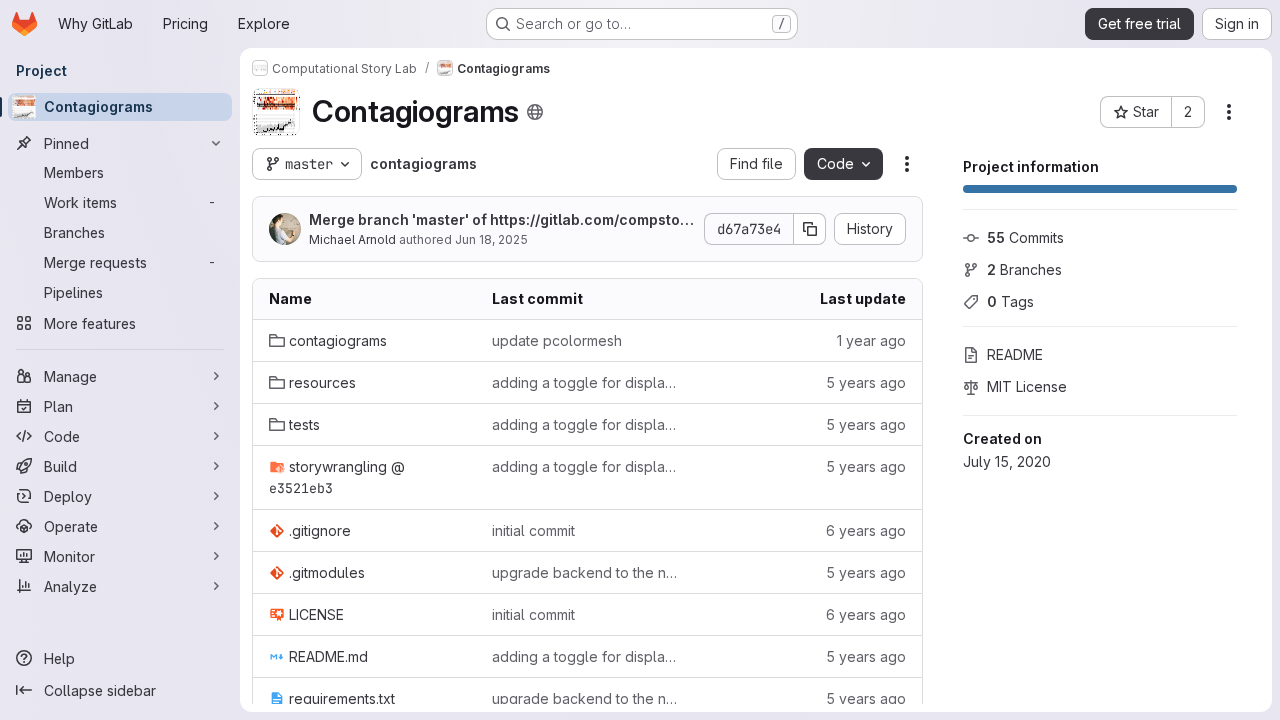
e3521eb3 (301, 488)
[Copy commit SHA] (810, 229)
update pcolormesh (557, 340)
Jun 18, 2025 (491, 239)
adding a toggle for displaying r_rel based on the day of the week (587, 382)
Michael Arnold (352, 239)
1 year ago (871, 340)
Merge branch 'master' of (501, 220)
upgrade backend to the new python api (587, 572)
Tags (1010, 301)
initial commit (533, 530)
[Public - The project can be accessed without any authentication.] (535, 112)
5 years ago (866, 382)
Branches (1024, 269)
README (1015, 354)
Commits (1025, 237)
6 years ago (866, 530)
